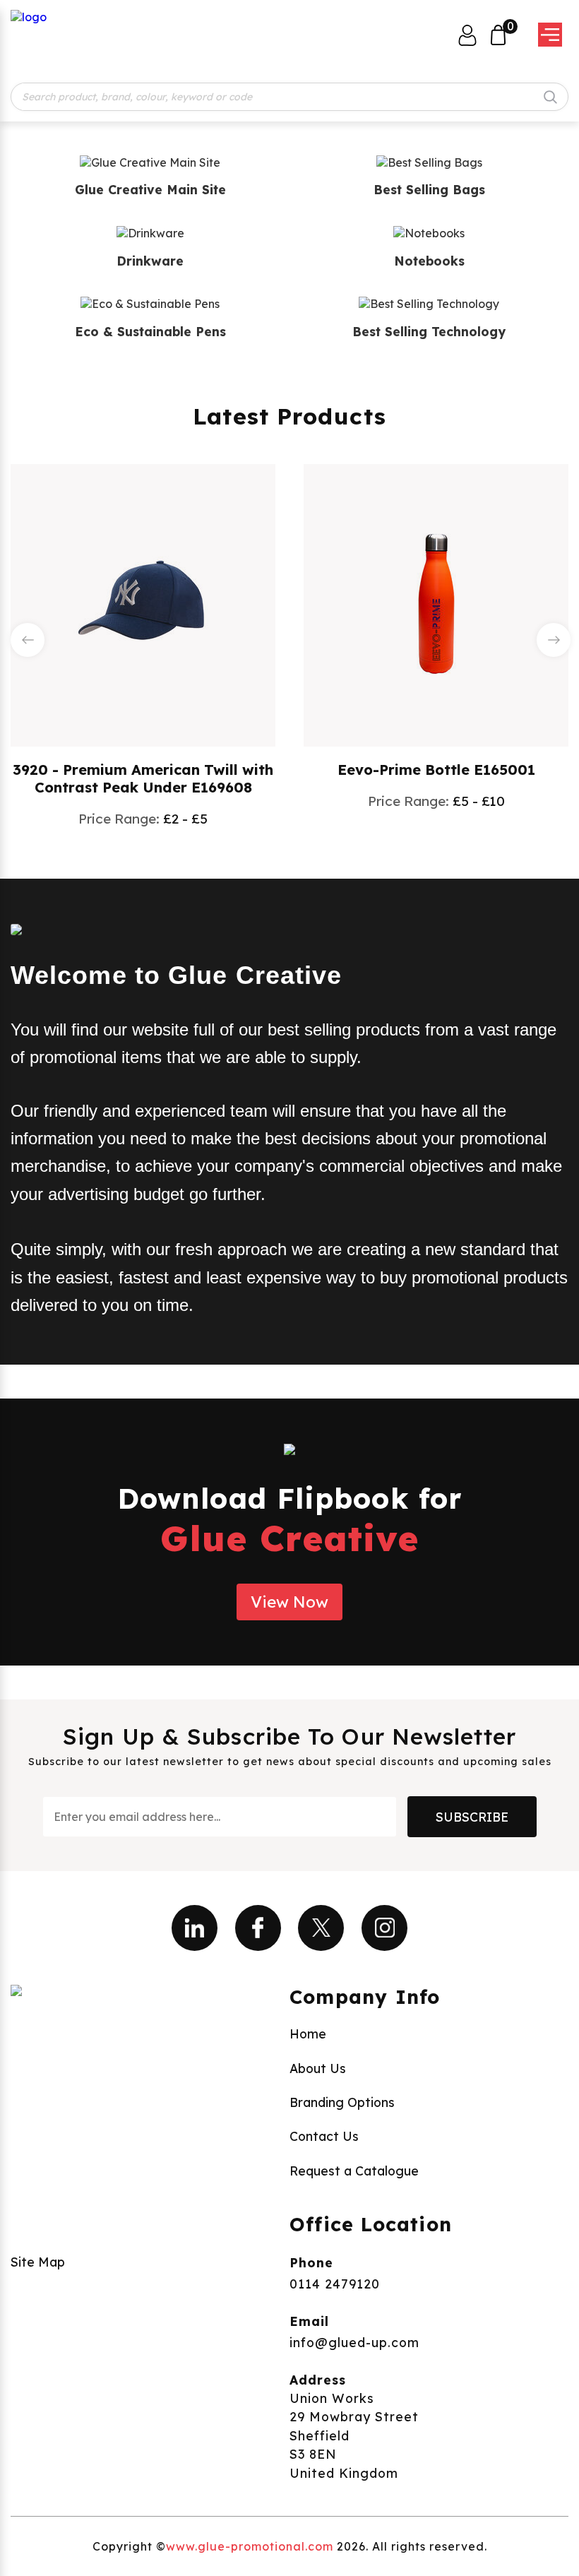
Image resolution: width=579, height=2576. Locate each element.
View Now (289, 1602)
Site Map (38, 2262)
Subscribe (472, 1817)
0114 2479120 (335, 2284)
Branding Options (342, 2102)
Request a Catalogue (354, 2171)
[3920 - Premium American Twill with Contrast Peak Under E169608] (143, 604)
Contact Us (324, 2136)
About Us (318, 2068)
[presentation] (28, 640)
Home (308, 2034)
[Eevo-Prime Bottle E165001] (436, 604)
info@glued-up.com (354, 2342)
